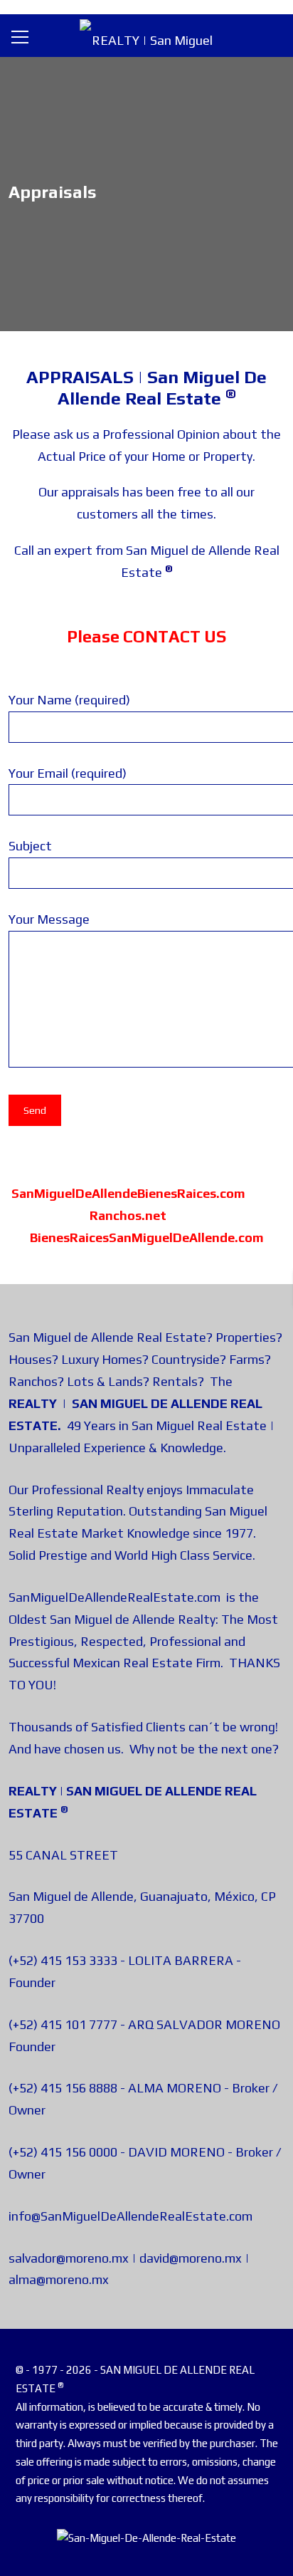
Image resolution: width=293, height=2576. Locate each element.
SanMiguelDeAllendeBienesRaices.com (128, 1193)
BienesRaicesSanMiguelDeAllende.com (147, 1237)
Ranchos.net (128, 1215)
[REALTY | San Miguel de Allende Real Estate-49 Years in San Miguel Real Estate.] (146, 35)
